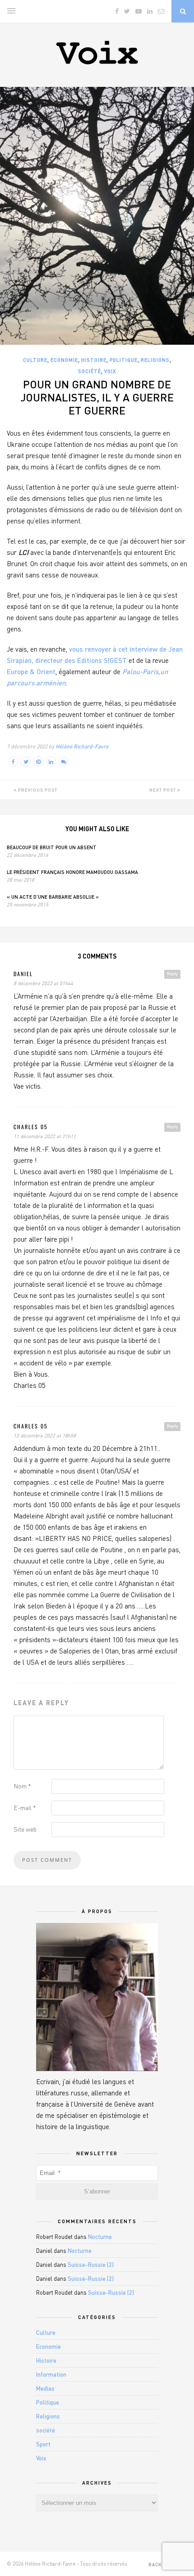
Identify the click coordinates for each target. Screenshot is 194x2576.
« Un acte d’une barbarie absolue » (53, 897)
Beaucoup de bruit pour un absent (52, 847)
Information (51, 2374)
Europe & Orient (31, 671)
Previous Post (37, 790)
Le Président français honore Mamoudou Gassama (72, 872)
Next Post (163, 790)
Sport (43, 2444)
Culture (35, 360)
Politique (124, 360)
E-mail (25, 1808)
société (90, 371)
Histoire (94, 360)
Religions (155, 360)
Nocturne (100, 2237)
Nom (22, 1786)
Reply (172, 974)
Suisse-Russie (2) (91, 2265)
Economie (64, 360)
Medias (45, 2388)
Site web (25, 1829)
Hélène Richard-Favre (82, 746)
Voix (110, 371)
